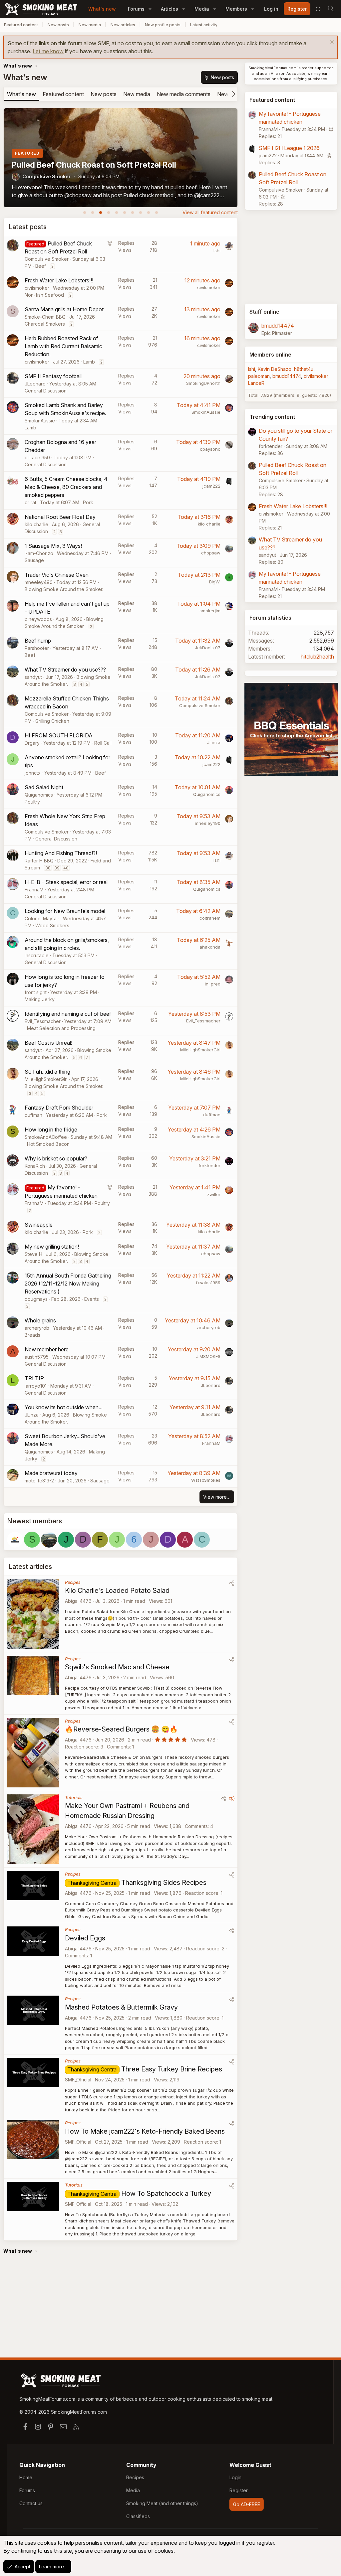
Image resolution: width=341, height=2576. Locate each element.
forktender (209, 1165)
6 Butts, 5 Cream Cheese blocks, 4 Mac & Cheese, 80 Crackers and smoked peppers (66, 487)
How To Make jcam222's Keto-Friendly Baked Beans (145, 2131)
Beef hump (38, 641)
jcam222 (211, 486)
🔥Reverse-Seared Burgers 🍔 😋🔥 (121, 1729)
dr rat (30, 502)
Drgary (32, 743)
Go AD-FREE (247, 2504)
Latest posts (27, 227)
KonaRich (35, 1166)
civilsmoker (37, 288)
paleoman (259, 376)
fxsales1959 (208, 1283)
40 (66, 868)
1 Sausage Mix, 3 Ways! (53, 546)
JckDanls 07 (208, 648)
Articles (170, 9)
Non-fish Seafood (44, 295)
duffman (33, 1115)
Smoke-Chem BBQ (45, 317)
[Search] (331, 9)
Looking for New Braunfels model (65, 911)
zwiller (214, 1194)
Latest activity (204, 25)
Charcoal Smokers (45, 324)
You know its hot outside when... (64, 1407)
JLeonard (35, 384)
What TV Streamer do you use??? (65, 670)
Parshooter (37, 648)
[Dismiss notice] (331, 43)
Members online (270, 355)
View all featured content (210, 212)
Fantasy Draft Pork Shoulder (59, 1108)
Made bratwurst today (51, 1473)
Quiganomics (39, 795)
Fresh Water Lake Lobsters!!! (59, 280)
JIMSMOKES (208, 1356)
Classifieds (138, 2516)
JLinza (214, 742)
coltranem (210, 918)
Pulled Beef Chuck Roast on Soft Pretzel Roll (94, 165)
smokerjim (210, 611)
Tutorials (74, 1797)
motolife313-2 (39, 1481)
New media (90, 25)
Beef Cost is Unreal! (48, 1043)
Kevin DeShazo (275, 369)
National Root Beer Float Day (60, 517)
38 (48, 868)
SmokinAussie (40, 421)
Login (235, 2477)
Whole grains (40, 1320)
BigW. (215, 582)
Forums (136, 9)
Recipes (73, 1582)
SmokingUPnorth (203, 383)
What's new (102, 9)
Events (92, 1299)
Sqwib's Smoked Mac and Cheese (117, 1667)
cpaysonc (210, 449)
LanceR (256, 383)
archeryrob (37, 1328)
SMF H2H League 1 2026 (289, 148)
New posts (58, 25)
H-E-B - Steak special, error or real (66, 882)
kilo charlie (36, 524)
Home (26, 2477)
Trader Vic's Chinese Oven (57, 575)
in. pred (213, 984)
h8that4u (304, 369)
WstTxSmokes (206, 1480)
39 (57, 868)
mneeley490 (39, 582)
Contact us (31, 2503)
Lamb (89, 362)
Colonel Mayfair (42, 918)
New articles (123, 25)
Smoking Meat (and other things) (162, 2503)
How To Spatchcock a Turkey (166, 2194)
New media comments (184, 94)
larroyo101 (36, 1386)
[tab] (85, 213)
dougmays (36, 1299)
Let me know (48, 51)
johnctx (33, 773)
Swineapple (39, 1225)
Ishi (217, 250)
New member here (47, 1349)
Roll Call (103, 743)
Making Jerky (40, 999)
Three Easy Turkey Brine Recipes (172, 2069)
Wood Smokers (52, 925)
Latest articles (30, 1567)
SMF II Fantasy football (53, 376)
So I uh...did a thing (47, 1072)
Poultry (32, 802)
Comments (118, 1747)
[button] (150, 9)
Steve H (33, 1254)
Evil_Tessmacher (43, 1021)
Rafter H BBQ (39, 861)
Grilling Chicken (52, 721)
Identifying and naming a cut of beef (68, 1014)
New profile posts (163, 25)
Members (236, 9)
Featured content (21, 25)
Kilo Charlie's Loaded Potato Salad (117, 1591)
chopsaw (211, 553)
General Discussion (46, 391)
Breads (32, 1335)
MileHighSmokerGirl (200, 1050)
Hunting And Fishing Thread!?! (61, 853)
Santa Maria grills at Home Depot (64, 309)
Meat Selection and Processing (61, 1028)
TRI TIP (34, 1378)
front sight (36, 992)
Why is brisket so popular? (56, 1158)
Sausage (34, 560)
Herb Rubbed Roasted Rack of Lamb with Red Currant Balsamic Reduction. (63, 346)
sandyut (33, 677)
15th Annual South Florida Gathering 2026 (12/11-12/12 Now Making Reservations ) (68, 1284)
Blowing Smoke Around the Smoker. (64, 589)
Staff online (264, 312)
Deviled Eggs (85, 1938)
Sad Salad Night (44, 787)
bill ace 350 (37, 457)
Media (202, 9)
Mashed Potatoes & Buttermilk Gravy (121, 2007)
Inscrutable (37, 955)
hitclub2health (317, 657)
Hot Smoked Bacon (48, 1144)
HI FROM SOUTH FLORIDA (59, 735)
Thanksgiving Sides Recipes (164, 1883)
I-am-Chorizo (39, 553)
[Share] (232, 1583)
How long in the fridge (51, 1130)
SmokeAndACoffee (46, 1137)
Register (239, 2490)
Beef (41, 266)
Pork (88, 502)
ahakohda (210, 947)
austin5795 (37, 1357)
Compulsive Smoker (46, 176)
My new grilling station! (52, 1247)
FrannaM (34, 890)
